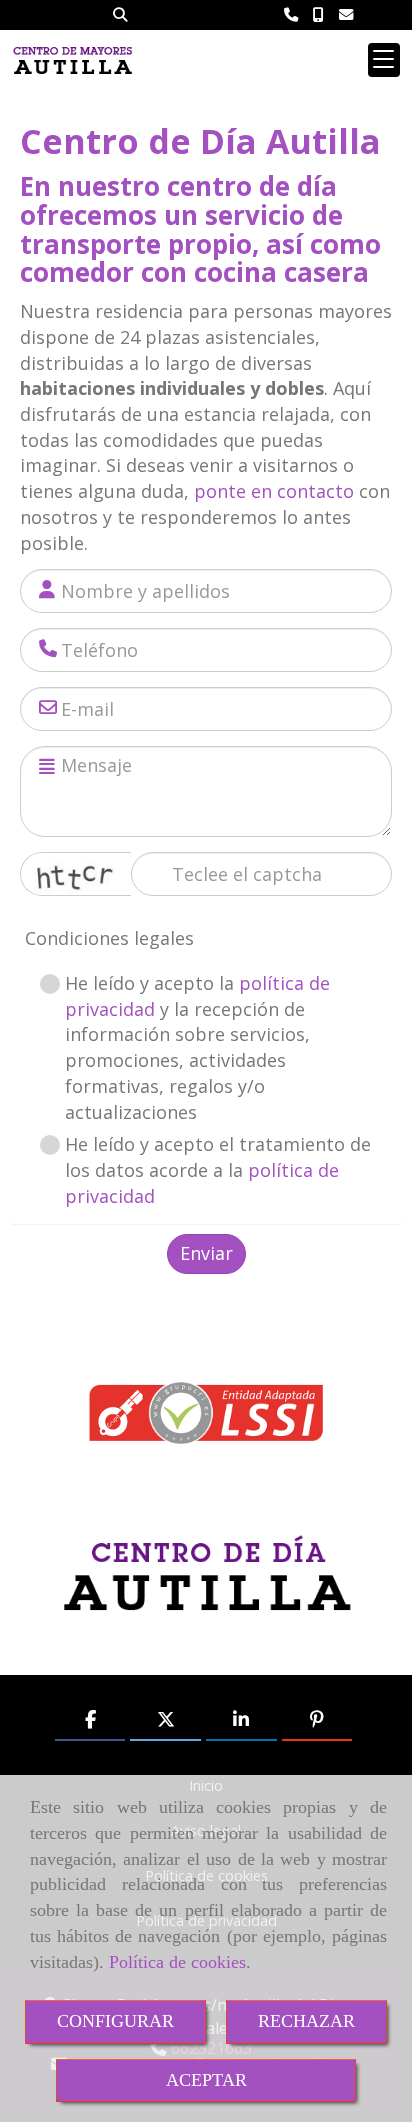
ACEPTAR (206, 2080)
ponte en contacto (274, 491)
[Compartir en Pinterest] (317, 1720)
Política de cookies (177, 1962)
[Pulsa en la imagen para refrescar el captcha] (76, 874)
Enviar (206, 1253)
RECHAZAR (306, 2021)
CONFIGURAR (115, 2021)
